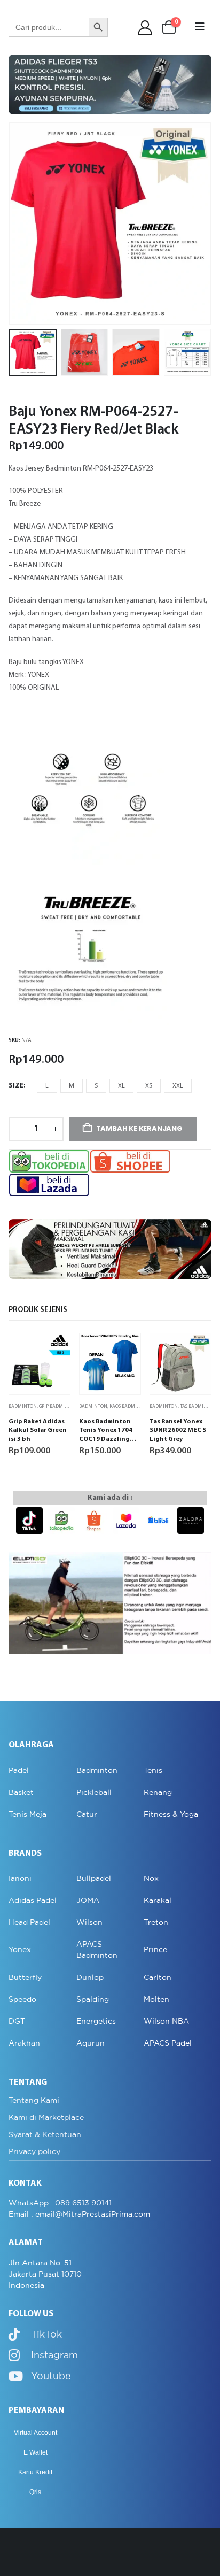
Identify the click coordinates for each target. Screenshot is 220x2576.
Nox (151, 1878)
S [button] (96, 1086)
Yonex (20, 1949)
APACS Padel (168, 2043)
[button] (200, 27)
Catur (87, 1814)
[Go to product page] (40, 1364)
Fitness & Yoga (171, 1814)
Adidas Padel (33, 1900)
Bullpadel (94, 1878)
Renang (158, 1792)
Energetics (96, 2021)
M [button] (72, 1086)
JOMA (88, 1900)
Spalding (93, 1999)
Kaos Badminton (130, 1406)
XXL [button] (178, 1086)
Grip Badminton (58, 1406)
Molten (156, 1999)
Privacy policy (34, 2151)
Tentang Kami (34, 2100)
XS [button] (149, 1086)
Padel (19, 1770)
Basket (21, 1792)
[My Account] (145, 28)
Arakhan (24, 2043)
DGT (17, 2021)
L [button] (47, 1086)
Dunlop (90, 1977)
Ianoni (20, 1878)
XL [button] (121, 1086)
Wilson (89, 1922)
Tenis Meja (27, 1814)
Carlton (158, 1977)
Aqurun (91, 2043)
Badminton (23, 1406)
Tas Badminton (198, 1406)
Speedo (22, 1999)
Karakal (158, 1900)
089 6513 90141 (83, 2203)
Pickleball (94, 1792)
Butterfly (25, 1977)
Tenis (153, 1770)
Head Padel (29, 1922)
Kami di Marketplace (46, 2117)
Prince (155, 1949)
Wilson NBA (166, 2021)
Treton (156, 1922)
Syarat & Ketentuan (45, 2134)
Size (16, 1086)
